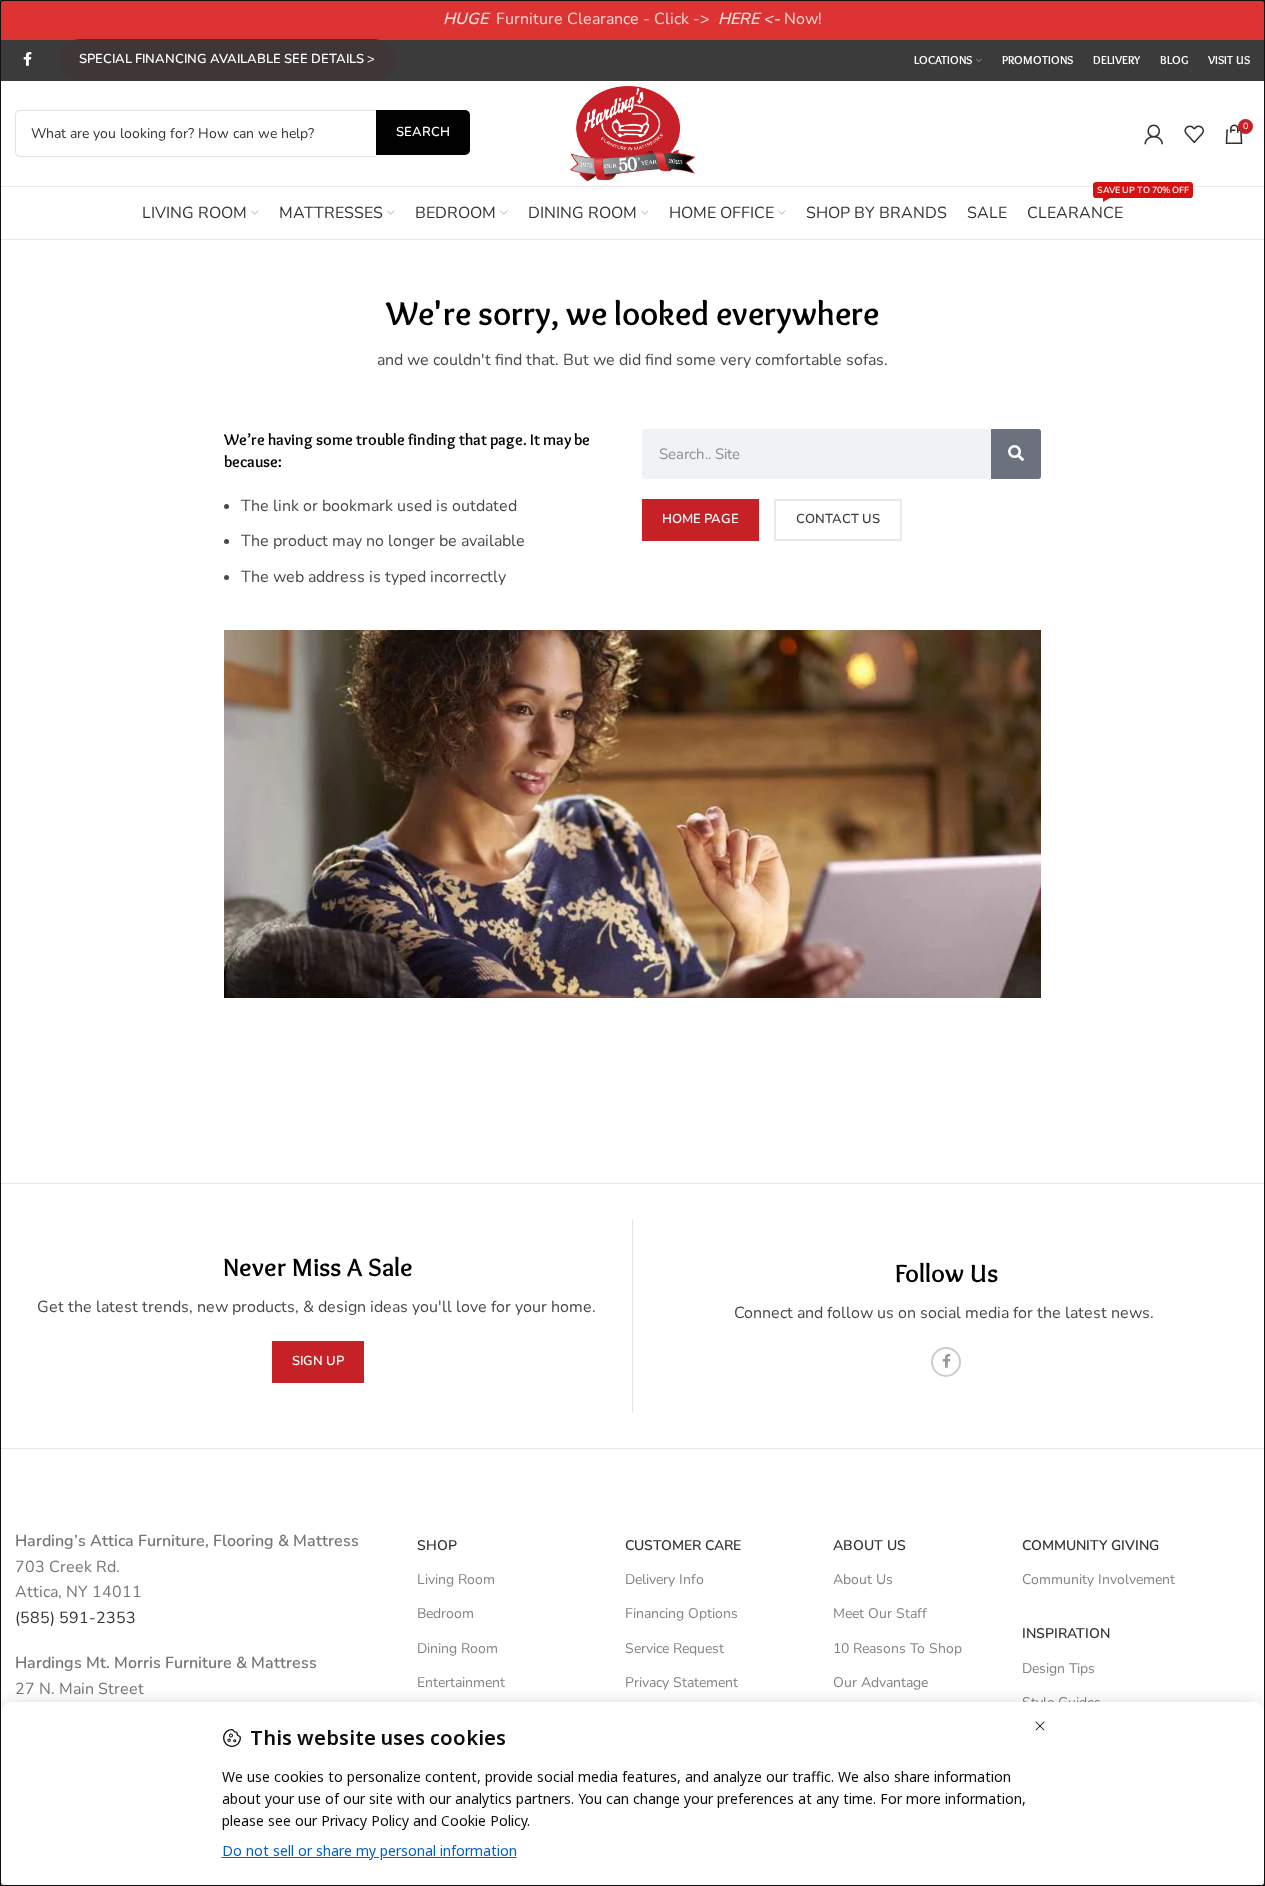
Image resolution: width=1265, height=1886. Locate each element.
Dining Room (457, 1648)
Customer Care (683, 1545)
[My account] (1154, 134)
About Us (869, 1545)
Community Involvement (1098, 1579)
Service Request (674, 1648)
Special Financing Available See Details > (227, 59)
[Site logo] (633, 132)
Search (423, 132)
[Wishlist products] (1194, 134)
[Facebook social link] (27, 60)
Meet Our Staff (880, 1613)
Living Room (456, 1579)
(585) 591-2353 (75, 1618)
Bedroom (445, 1613)
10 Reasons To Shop (897, 1648)
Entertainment (461, 1682)
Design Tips (1058, 1668)
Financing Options (681, 1613)
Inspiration (1066, 1633)
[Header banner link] (632, 20)
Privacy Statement (681, 1682)
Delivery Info (664, 1579)
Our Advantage (880, 1682)
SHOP (437, 1545)
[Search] (1016, 454)
